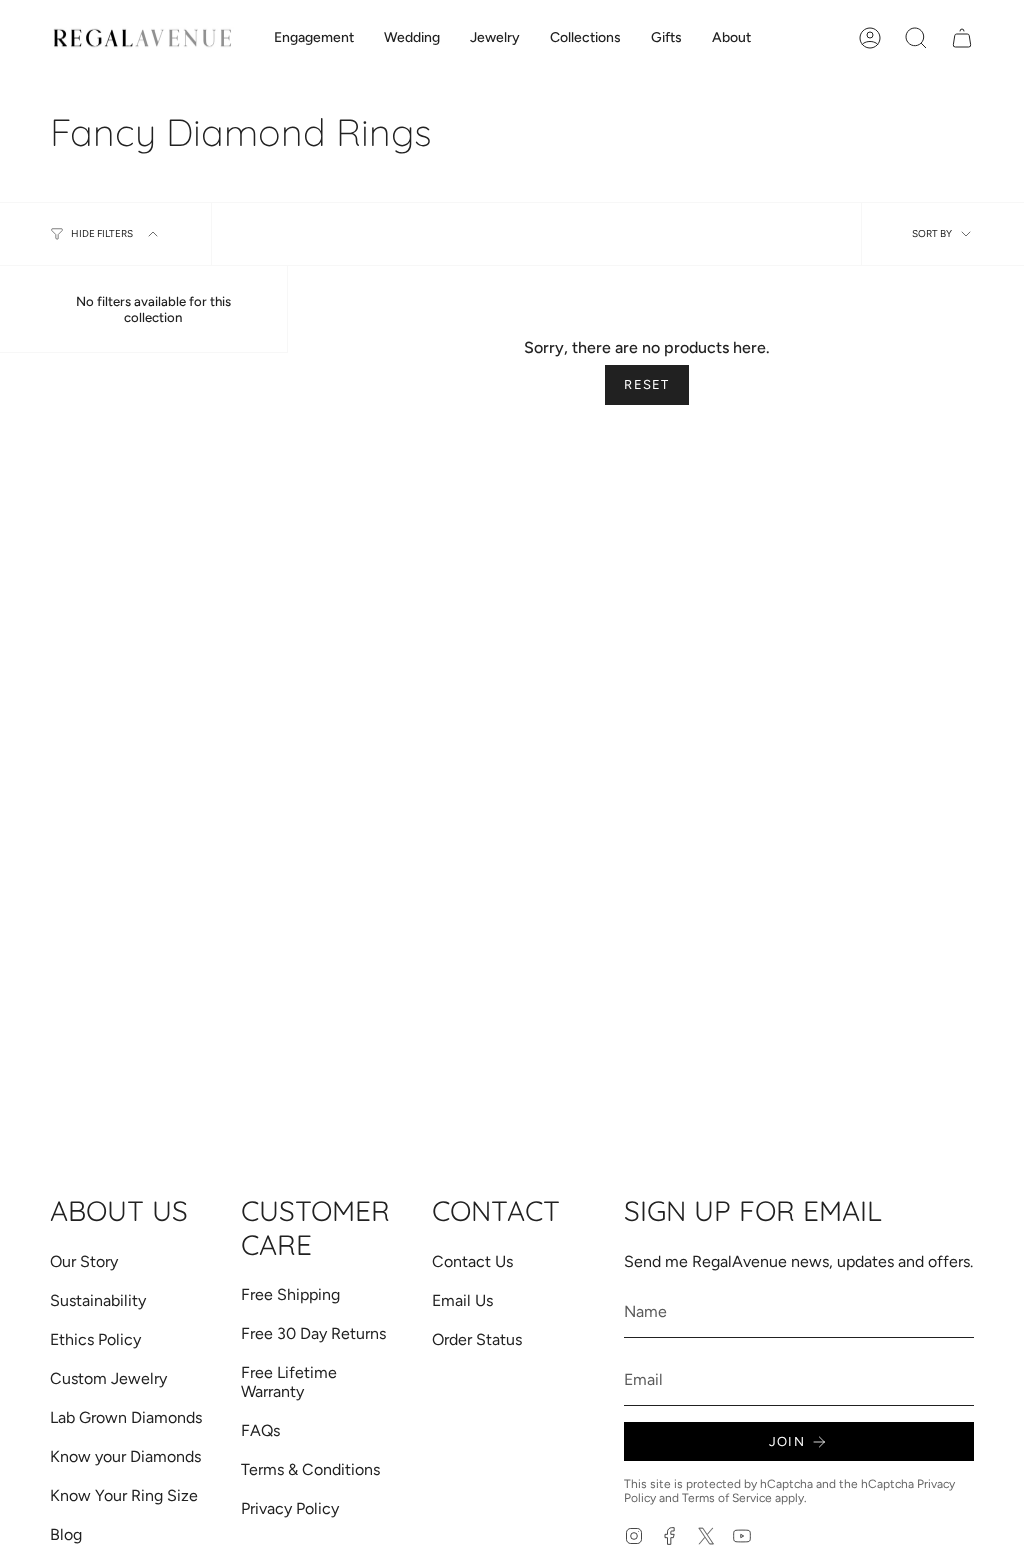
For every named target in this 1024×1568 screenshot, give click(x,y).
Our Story (84, 1261)
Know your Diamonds (125, 1456)
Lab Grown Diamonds (126, 1417)
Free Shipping (290, 1294)
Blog (66, 1534)
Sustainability (98, 1300)
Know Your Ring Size (124, 1495)
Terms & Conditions (310, 1469)
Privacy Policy (290, 1508)
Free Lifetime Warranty (289, 1382)
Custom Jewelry (108, 1378)
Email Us (462, 1300)
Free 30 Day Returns (313, 1333)
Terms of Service (727, 1498)
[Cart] (962, 38)
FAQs (260, 1430)
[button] (314, 38)
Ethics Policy (95, 1339)
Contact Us (472, 1261)
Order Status (477, 1339)
